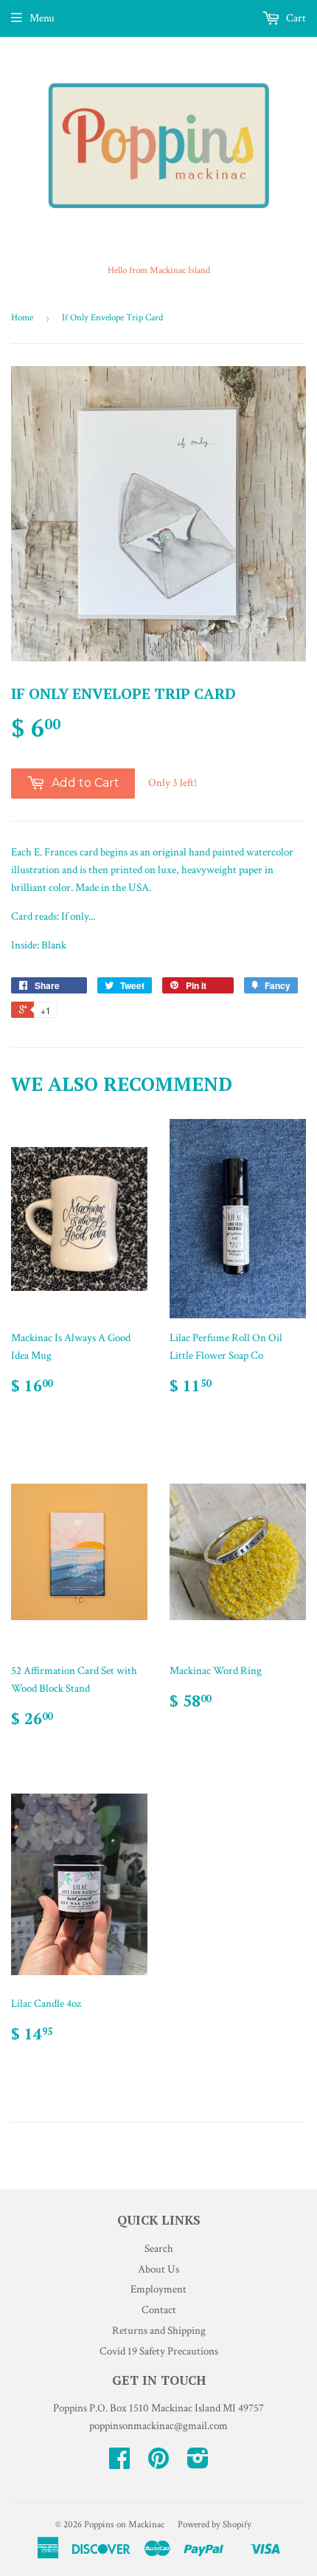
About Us (158, 2269)
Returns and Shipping (159, 2331)
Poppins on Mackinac (124, 2525)
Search (159, 2249)
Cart (295, 18)
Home (22, 318)
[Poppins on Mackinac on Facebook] (119, 2463)
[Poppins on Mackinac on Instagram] (198, 2463)
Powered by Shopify (215, 2525)
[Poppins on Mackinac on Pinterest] (158, 2463)
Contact (159, 2310)
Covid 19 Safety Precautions (159, 2351)
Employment (158, 2289)
